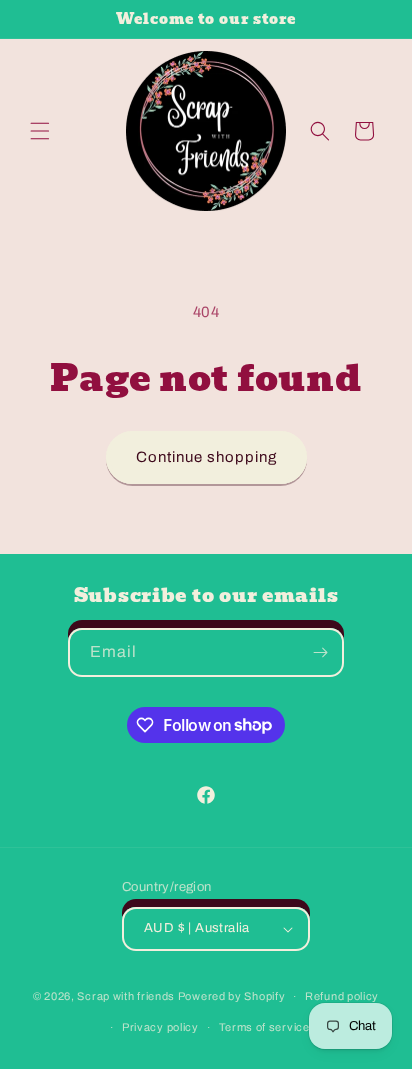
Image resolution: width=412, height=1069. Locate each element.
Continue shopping (206, 457)
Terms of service (264, 1027)
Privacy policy (160, 1027)
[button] (40, 131)
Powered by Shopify (232, 996)
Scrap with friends (126, 996)
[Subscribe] (320, 652)
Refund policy (342, 996)
